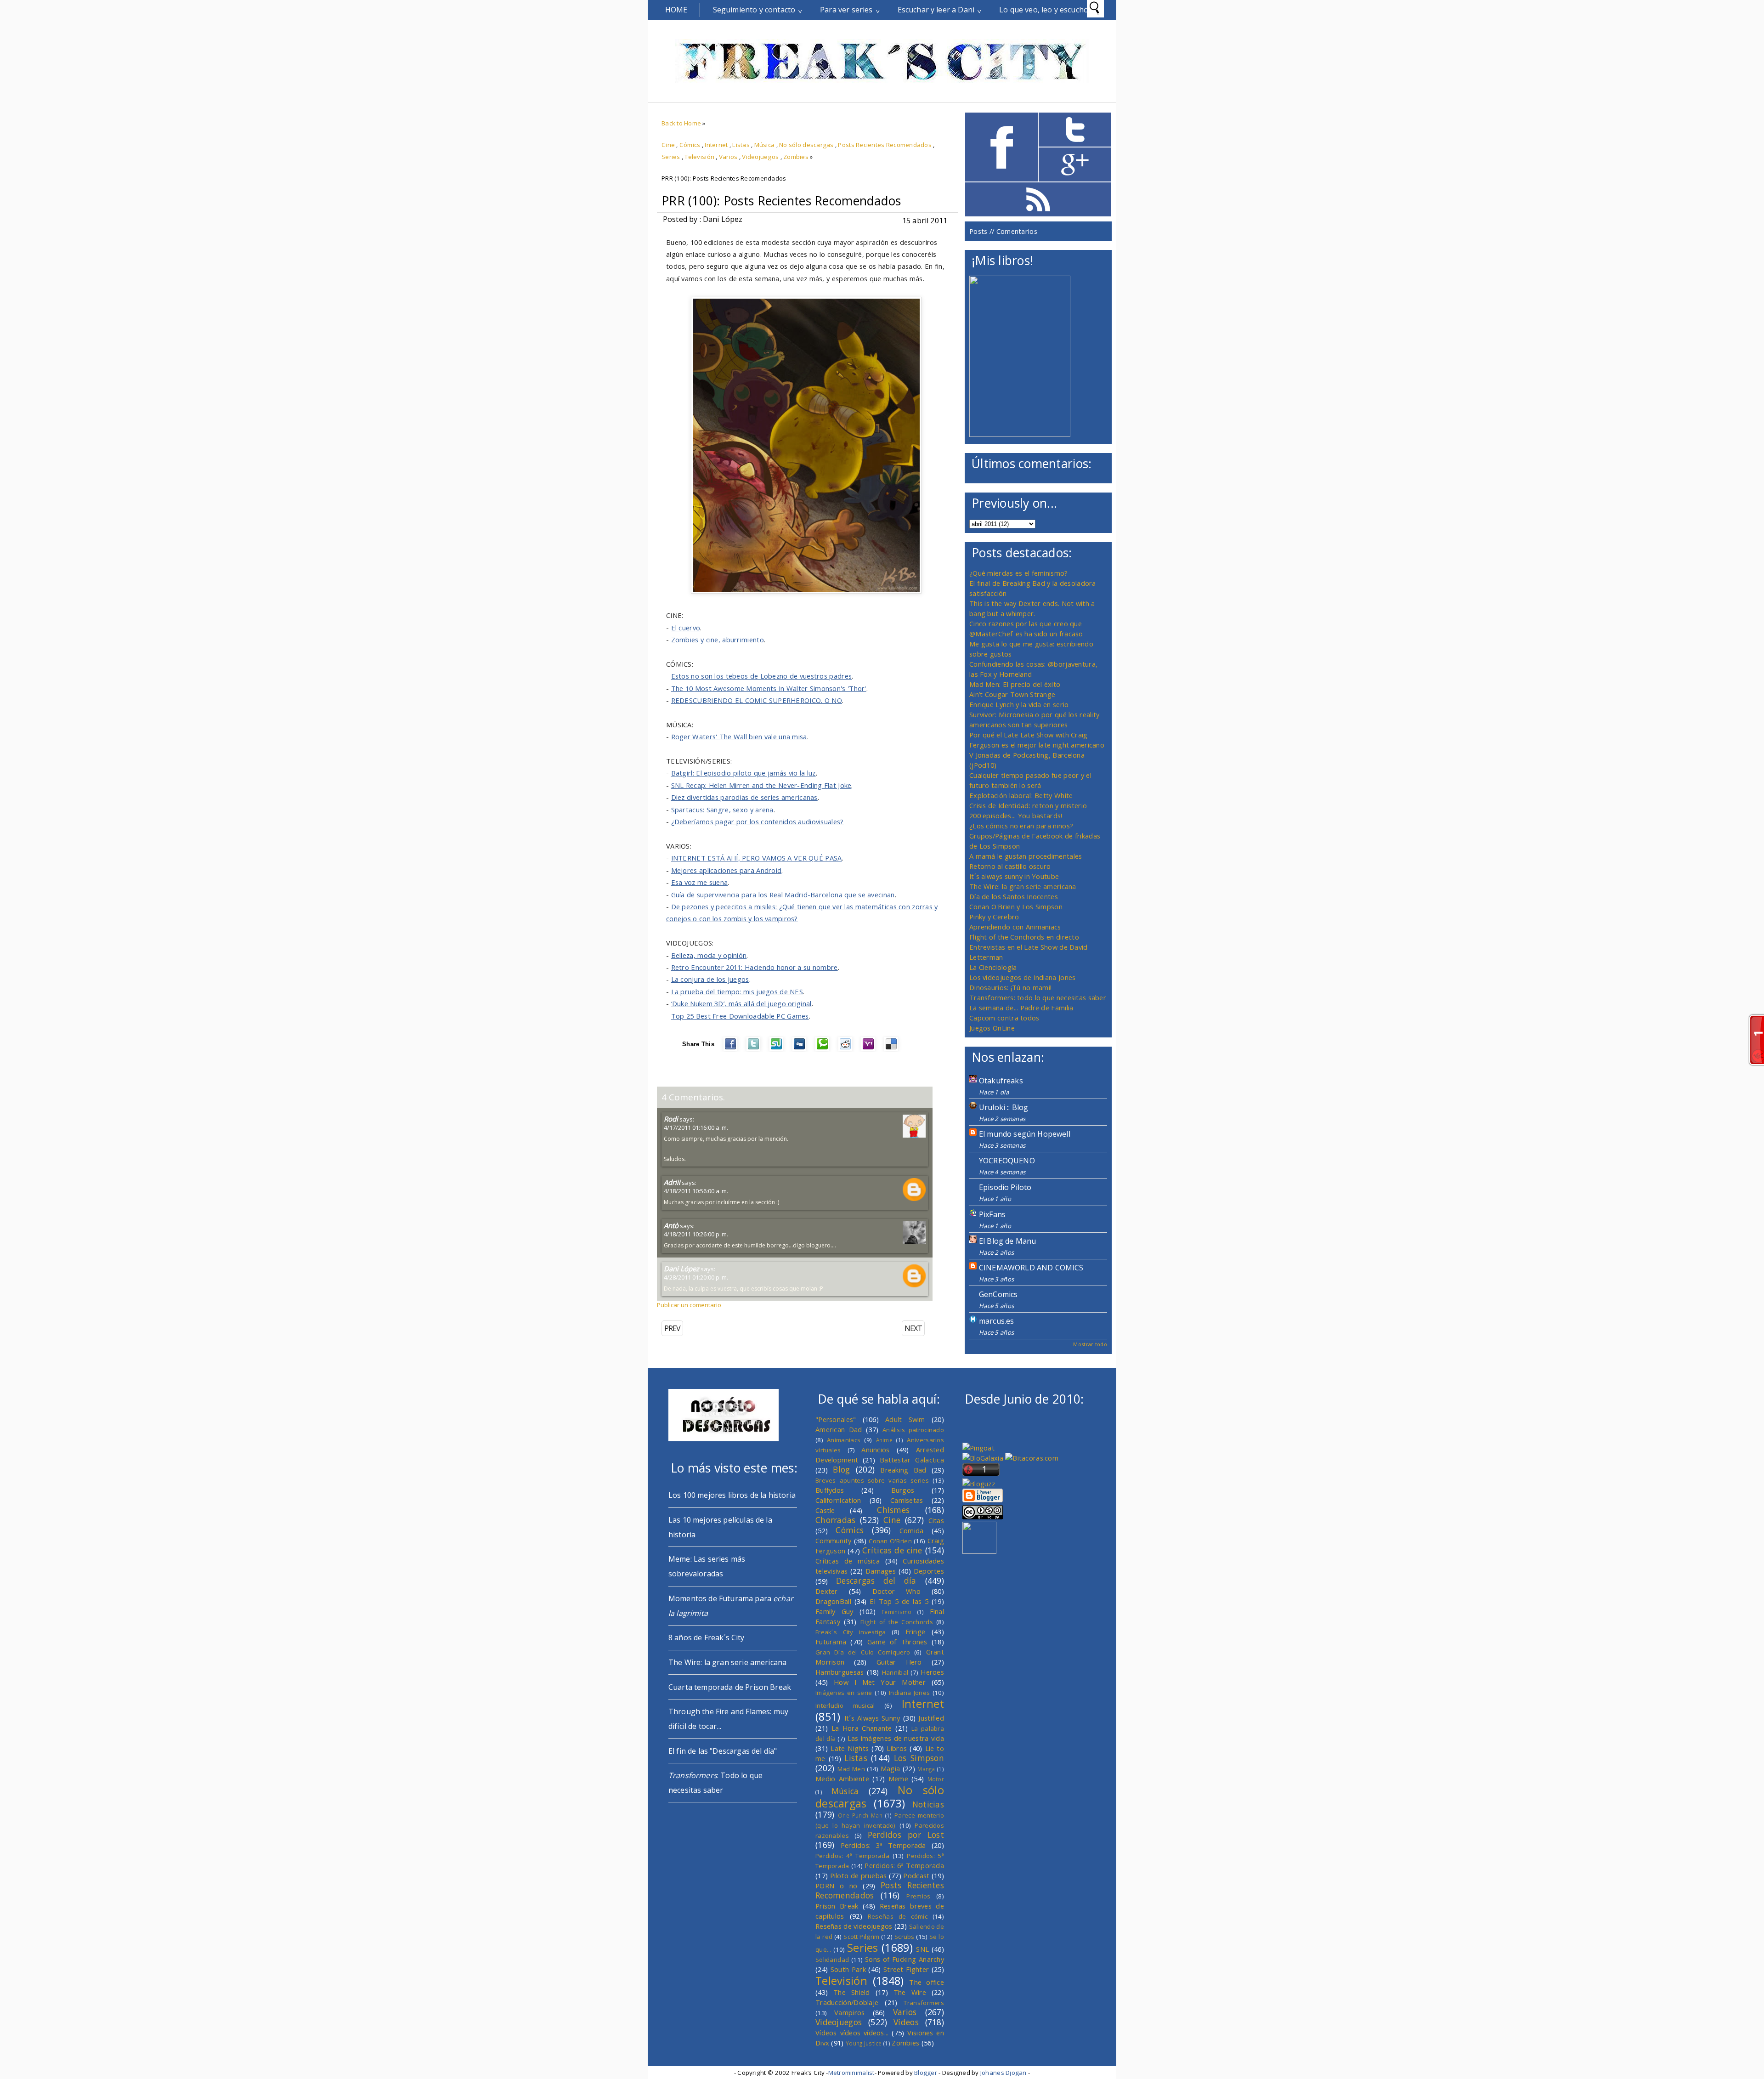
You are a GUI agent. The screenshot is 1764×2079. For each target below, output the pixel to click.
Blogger (926, 2073)
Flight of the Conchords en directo (1024, 937)
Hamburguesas (840, 1672)
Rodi (671, 1119)
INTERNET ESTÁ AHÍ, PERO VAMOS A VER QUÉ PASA (757, 858)
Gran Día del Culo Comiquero (863, 1652)
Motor (936, 1779)
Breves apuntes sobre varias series (872, 1480)
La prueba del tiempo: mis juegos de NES (737, 991)
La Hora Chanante (862, 1728)
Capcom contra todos (1004, 1018)
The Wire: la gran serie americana (1023, 886)
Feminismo (897, 1612)
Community (834, 1541)
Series (671, 157)
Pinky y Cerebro (994, 917)
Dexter (827, 1591)
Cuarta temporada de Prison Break (730, 1687)
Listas (741, 145)
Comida (912, 1530)
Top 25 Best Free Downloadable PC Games (740, 1016)
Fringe (916, 1631)
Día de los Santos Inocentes (1014, 896)
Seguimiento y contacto (754, 10)
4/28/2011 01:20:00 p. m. (696, 1277)
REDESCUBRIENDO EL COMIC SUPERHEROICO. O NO (757, 700)
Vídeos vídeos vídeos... (852, 2033)
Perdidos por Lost (906, 1835)
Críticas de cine (892, 1550)
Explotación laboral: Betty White (1021, 795)
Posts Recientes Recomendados (885, 145)
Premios (918, 1896)
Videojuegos (760, 157)
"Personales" (836, 1419)
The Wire (910, 1992)
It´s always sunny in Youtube (1014, 876)
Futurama (831, 1642)
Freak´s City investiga (851, 1632)
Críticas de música (848, 1561)
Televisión (699, 157)
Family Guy (834, 1611)
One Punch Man (860, 1815)
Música (765, 145)
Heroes (932, 1672)
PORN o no (837, 1886)
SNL (922, 1949)
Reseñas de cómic (898, 1916)
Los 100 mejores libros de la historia (732, 1495)
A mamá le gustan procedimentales (1026, 856)
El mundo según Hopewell (1025, 1134)
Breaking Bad (903, 1470)
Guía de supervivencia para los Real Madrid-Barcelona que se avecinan (783, 895)
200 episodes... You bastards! (1016, 816)
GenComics (998, 1294)
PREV (672, 1328)
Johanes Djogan (1004, 2073)
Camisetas (907, 1500)
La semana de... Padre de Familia (1021, 1008)
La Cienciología (993, 967)
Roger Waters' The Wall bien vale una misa (739, 736)
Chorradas (836, 1520)
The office (927, 1982)
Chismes (893, 1510)
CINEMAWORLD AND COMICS (1031, 1268)
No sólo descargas (806, 145)
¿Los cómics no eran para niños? (1021, 826)
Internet (716, 145)
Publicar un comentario (689, 1305)
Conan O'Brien (890, 1541)
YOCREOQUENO (1007, 1161)
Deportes (929, 1571)
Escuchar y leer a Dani (936, 10)
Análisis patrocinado (913, 1430)
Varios (728, 157)
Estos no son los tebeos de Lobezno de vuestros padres (762, 676)
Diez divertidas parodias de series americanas (744, 797)
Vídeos (906, 2022)
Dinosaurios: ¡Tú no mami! (1010, 987)
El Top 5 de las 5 (899, 1601)
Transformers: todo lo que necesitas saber (1038, 997)
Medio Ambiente (842, 1779)
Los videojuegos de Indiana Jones (1022, 977)
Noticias (928, 1804)
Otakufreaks (1001, 1081)
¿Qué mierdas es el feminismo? (1019, 573)
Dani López (681, 1269)
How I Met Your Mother (880, 1682)
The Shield (852, 1992)
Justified (931, 1718)
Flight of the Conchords (897, 1622)
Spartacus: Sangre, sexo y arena (722, 810)
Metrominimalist (851, 2073)
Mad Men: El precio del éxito (1015, 684)
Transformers (924, 2003)
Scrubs (905, 1937)
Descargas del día (876, 1580)
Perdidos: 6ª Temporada (904, 1865)
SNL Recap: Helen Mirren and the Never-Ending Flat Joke (761, 785)
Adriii (672, 1182)
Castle (825, 1510)
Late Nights (850, 1748)
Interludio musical (845, 1705)
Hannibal (895, 1672)
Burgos (903, 1490)
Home (676, 10)
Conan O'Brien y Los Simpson (1016, 906)
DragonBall (833, 1601)
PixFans (992, 1214)
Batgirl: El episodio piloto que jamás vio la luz (743, 773)
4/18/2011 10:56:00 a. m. (696, 1191)
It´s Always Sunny (872, 1718)
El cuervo (686, 628)
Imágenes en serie (844, 1693)
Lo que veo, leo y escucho (1044, 10)
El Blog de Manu (1007, 1241)
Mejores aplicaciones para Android (727, 870)
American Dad (839, 1429)
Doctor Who (896, 1591)
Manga (926, 1769)
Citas (936, 1520)
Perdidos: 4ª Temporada (852, 1856)
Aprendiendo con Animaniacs (1015, 927)
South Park (848, 1969)
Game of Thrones (897, 1642)
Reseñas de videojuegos (854, 1926)
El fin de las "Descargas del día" (723, 1751)
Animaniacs (844, 1440)
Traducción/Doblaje (847, 2002)
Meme (898, 1779)
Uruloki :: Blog (1004, 1107)
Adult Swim (905, 1419)
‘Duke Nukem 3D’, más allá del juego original (741, 1003)
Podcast (916, 1875)
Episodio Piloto (1005, 1187)
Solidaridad (832, 1960)
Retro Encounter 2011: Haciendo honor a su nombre (755, 967)
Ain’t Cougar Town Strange (1012, 694)
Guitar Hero (899, 1662)
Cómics (690, 145)
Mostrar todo (1090, 1344)
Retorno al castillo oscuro (1010, 866)
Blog (841, 1469)
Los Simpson (919, 1758)
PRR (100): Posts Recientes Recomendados (781, 201)
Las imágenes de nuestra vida (896, 1738)
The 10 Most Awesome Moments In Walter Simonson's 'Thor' (769, 688)
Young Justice (864, 2043)
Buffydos (830, 1490)
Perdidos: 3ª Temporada (883, 1845)
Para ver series (846, 10)
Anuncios (875, 1450)
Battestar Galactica (912, 1460)
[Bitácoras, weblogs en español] (1032, 1458)
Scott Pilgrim (861, 1937)
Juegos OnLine (992, 1028)
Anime (884, 1440)
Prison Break (837, 1906)
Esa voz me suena (700, 882)
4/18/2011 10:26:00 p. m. (696, 1234)
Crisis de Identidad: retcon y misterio (1028, 805)
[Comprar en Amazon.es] (1020, 434)
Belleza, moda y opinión (709, 955)
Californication (838, 1500)
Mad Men (851, 1769)
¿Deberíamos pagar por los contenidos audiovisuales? (758, 821)
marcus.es (996, 1321)
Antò (671, 1225)
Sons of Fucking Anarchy (905, 1959)
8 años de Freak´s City (707, 1637)
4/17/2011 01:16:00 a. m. (696, 1127)
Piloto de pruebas (859, 1875)
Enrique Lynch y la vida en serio (1019, 704)
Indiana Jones (909, 1693)
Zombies (796, 157)
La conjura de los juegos (710, 979)
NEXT (913, 1328)
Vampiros (849, 2012)
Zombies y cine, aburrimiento (718, 640)
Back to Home (681, 123)
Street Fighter (906, 1969)
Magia (890, 1768)
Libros (897, 1748)
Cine (668, 145)
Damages (881, 1571)
